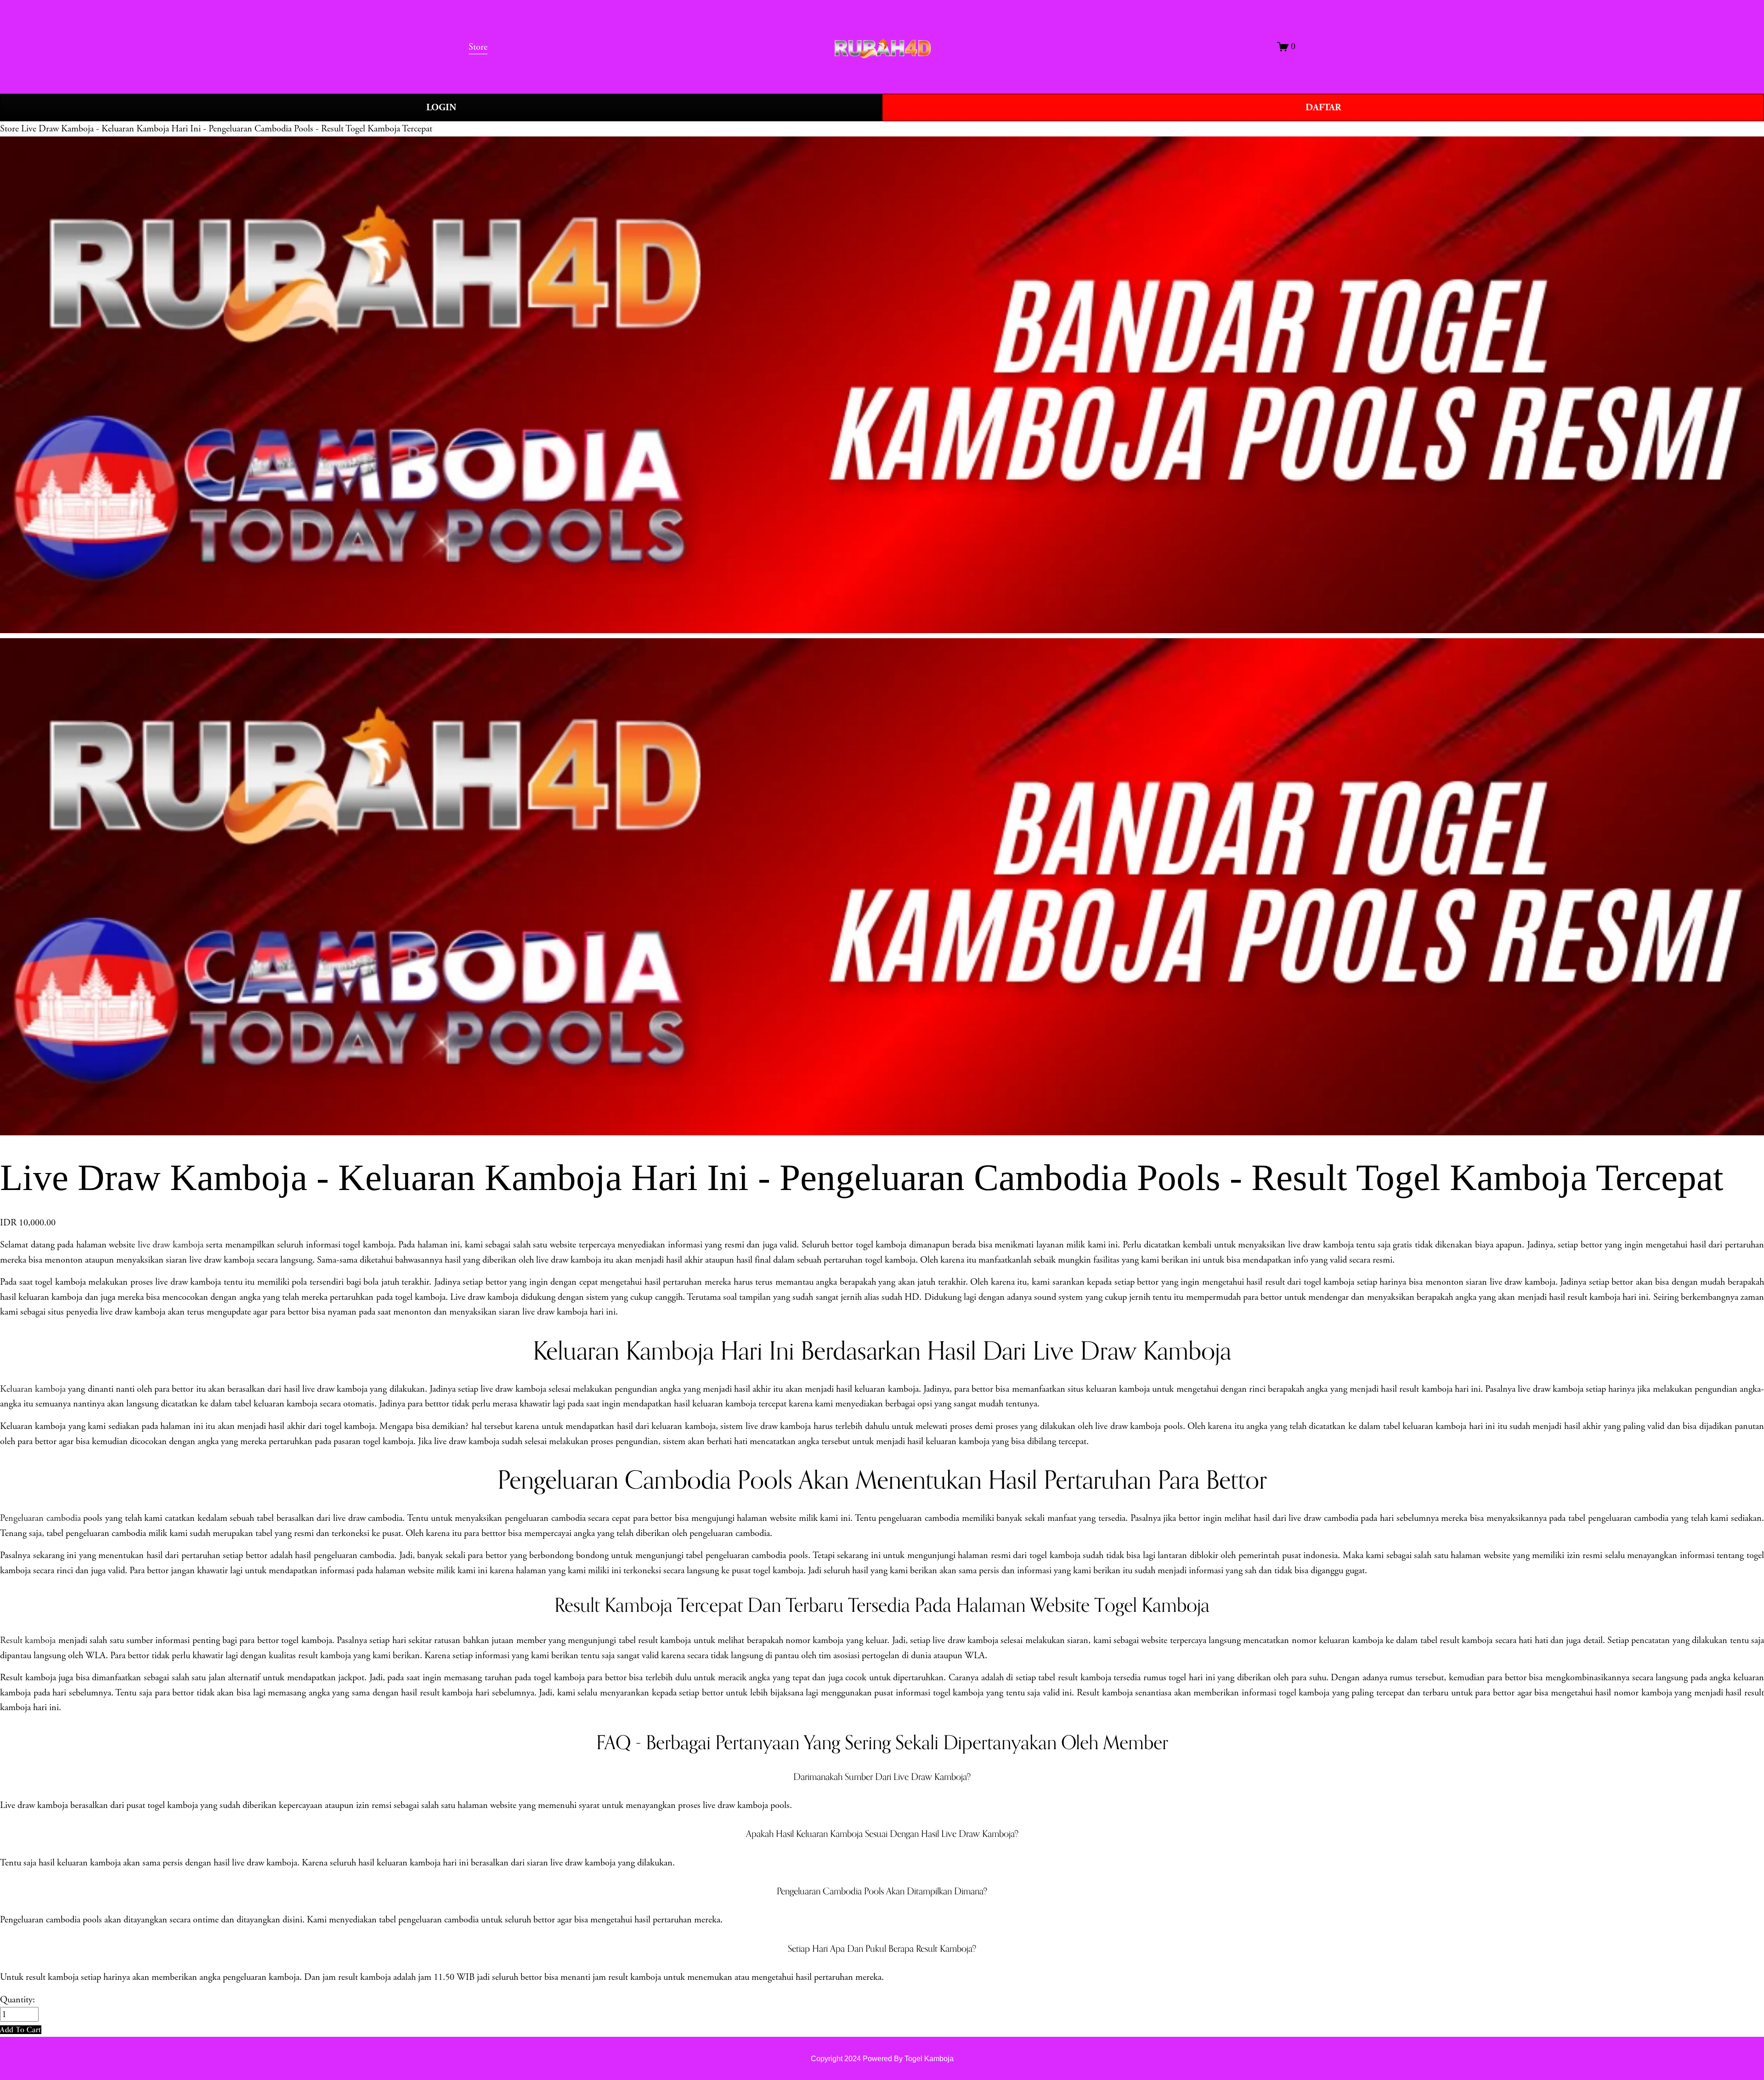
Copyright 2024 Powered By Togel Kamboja (882, 2058)
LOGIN (441, 108)
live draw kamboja (171, 1245)
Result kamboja (28, 1640)
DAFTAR (1323, 108)
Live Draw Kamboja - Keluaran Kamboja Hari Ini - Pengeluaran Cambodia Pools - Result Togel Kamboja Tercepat (227, 129)
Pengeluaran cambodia (40, 1518)
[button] (21, 2030)
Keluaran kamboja (33, 1389)
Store (9, 129)
